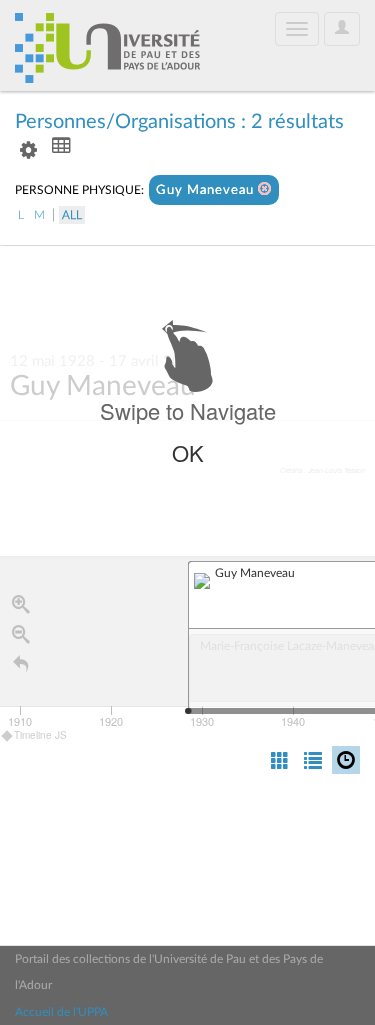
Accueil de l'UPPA (61, 1012)
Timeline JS (40, 735)
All (72, 215)
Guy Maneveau (207, 190)
